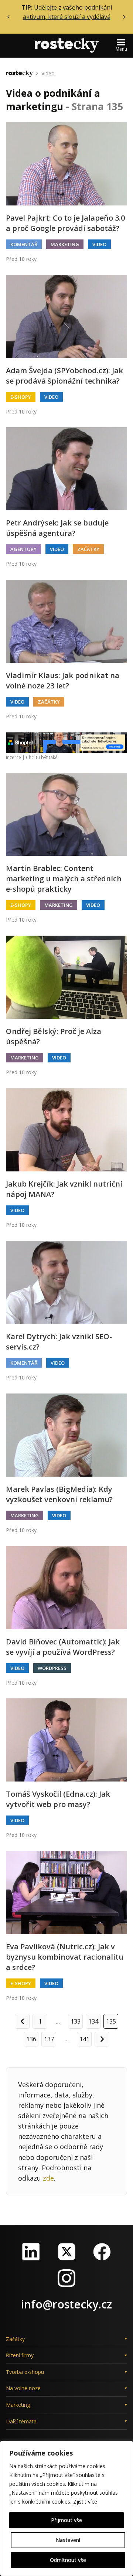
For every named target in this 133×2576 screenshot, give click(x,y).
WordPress (52, 1668)
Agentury (23, 549)
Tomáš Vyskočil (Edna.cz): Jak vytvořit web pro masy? (58, 1799)
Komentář (24, 244)
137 (49, 2039)
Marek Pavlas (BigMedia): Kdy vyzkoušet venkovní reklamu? (59, 1494)
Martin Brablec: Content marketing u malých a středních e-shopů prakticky (64, 879)
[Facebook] (102, 2252)
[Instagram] (66, 2278)
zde (48, 2178)
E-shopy (21, 397)
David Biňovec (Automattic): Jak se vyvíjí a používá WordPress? (63, 1647)
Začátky (88, 549)
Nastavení (68, 2540)
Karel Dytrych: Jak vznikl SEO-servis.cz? (59, 1342)
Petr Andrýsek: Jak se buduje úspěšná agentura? (57, 528)
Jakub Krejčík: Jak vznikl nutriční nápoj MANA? (64, 1189)
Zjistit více (85, 2502)
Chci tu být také (42, 757)
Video (48, 73)
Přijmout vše (66, 2520)
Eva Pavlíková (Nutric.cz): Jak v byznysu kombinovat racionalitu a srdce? (65, 1957)
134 (93, 2021)
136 (31, 2039)
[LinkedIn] (31, 2252)
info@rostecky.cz (66, 2304)
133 (76, 2021)
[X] (66, 2252)
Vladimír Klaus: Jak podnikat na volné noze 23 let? (63, 680)
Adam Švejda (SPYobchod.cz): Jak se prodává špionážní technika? (64, 376)
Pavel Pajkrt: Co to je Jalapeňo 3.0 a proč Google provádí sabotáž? (65, 223)
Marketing (65, 244)
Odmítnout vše (68, 2560)
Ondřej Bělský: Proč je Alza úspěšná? (54, 1036)
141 (84, 2039)
